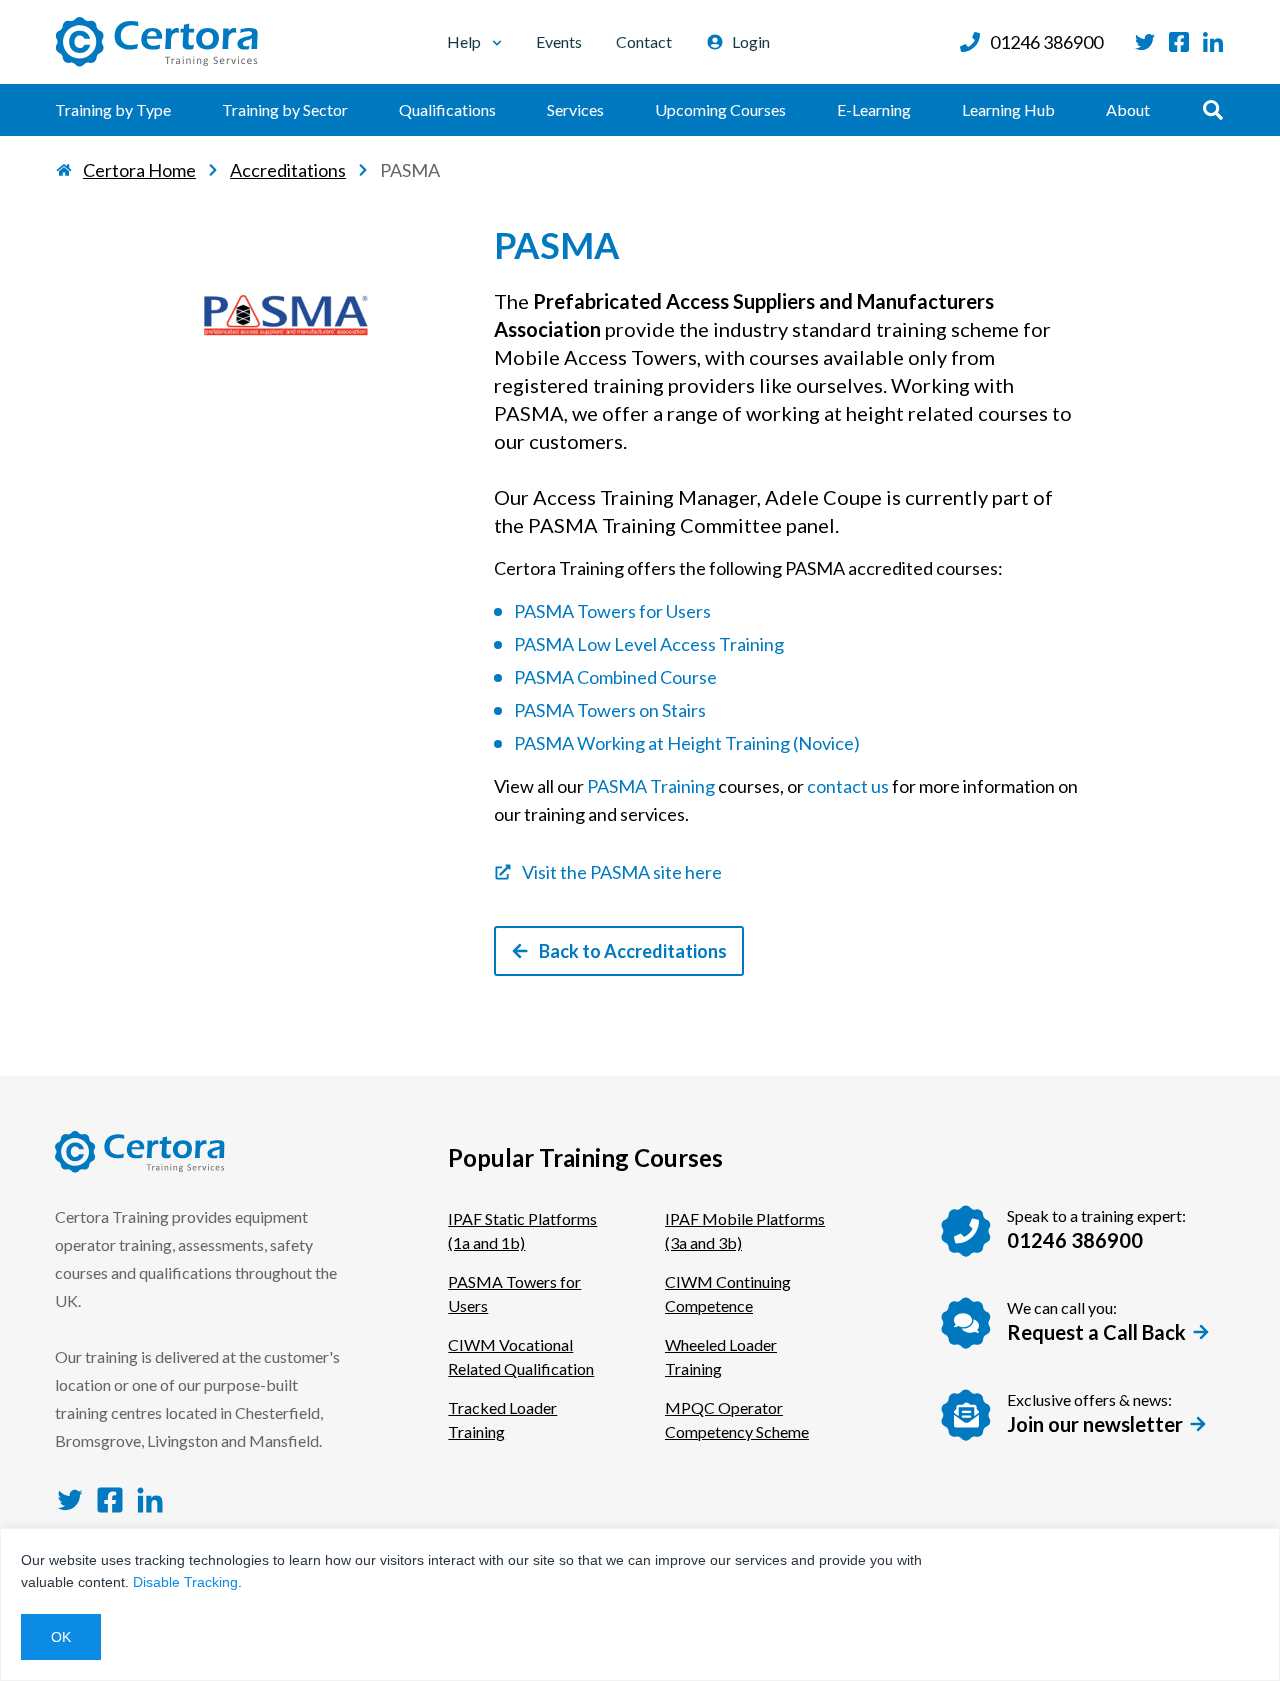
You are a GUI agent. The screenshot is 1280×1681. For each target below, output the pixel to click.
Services (575, 109)
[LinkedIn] (1213, 42)
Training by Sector (285, 109)
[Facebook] (1179, 42)
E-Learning (874, 109)
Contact (644, 41)
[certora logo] (157, 42)
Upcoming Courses (720, 109)
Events (559, 41)
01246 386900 (1046, 42)
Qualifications (447, 109)
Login (751, 41)
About (1128, 109)
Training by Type (113, 109)
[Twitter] (1145, 42)
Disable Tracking (185, 1582)
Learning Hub (1008, 109)
